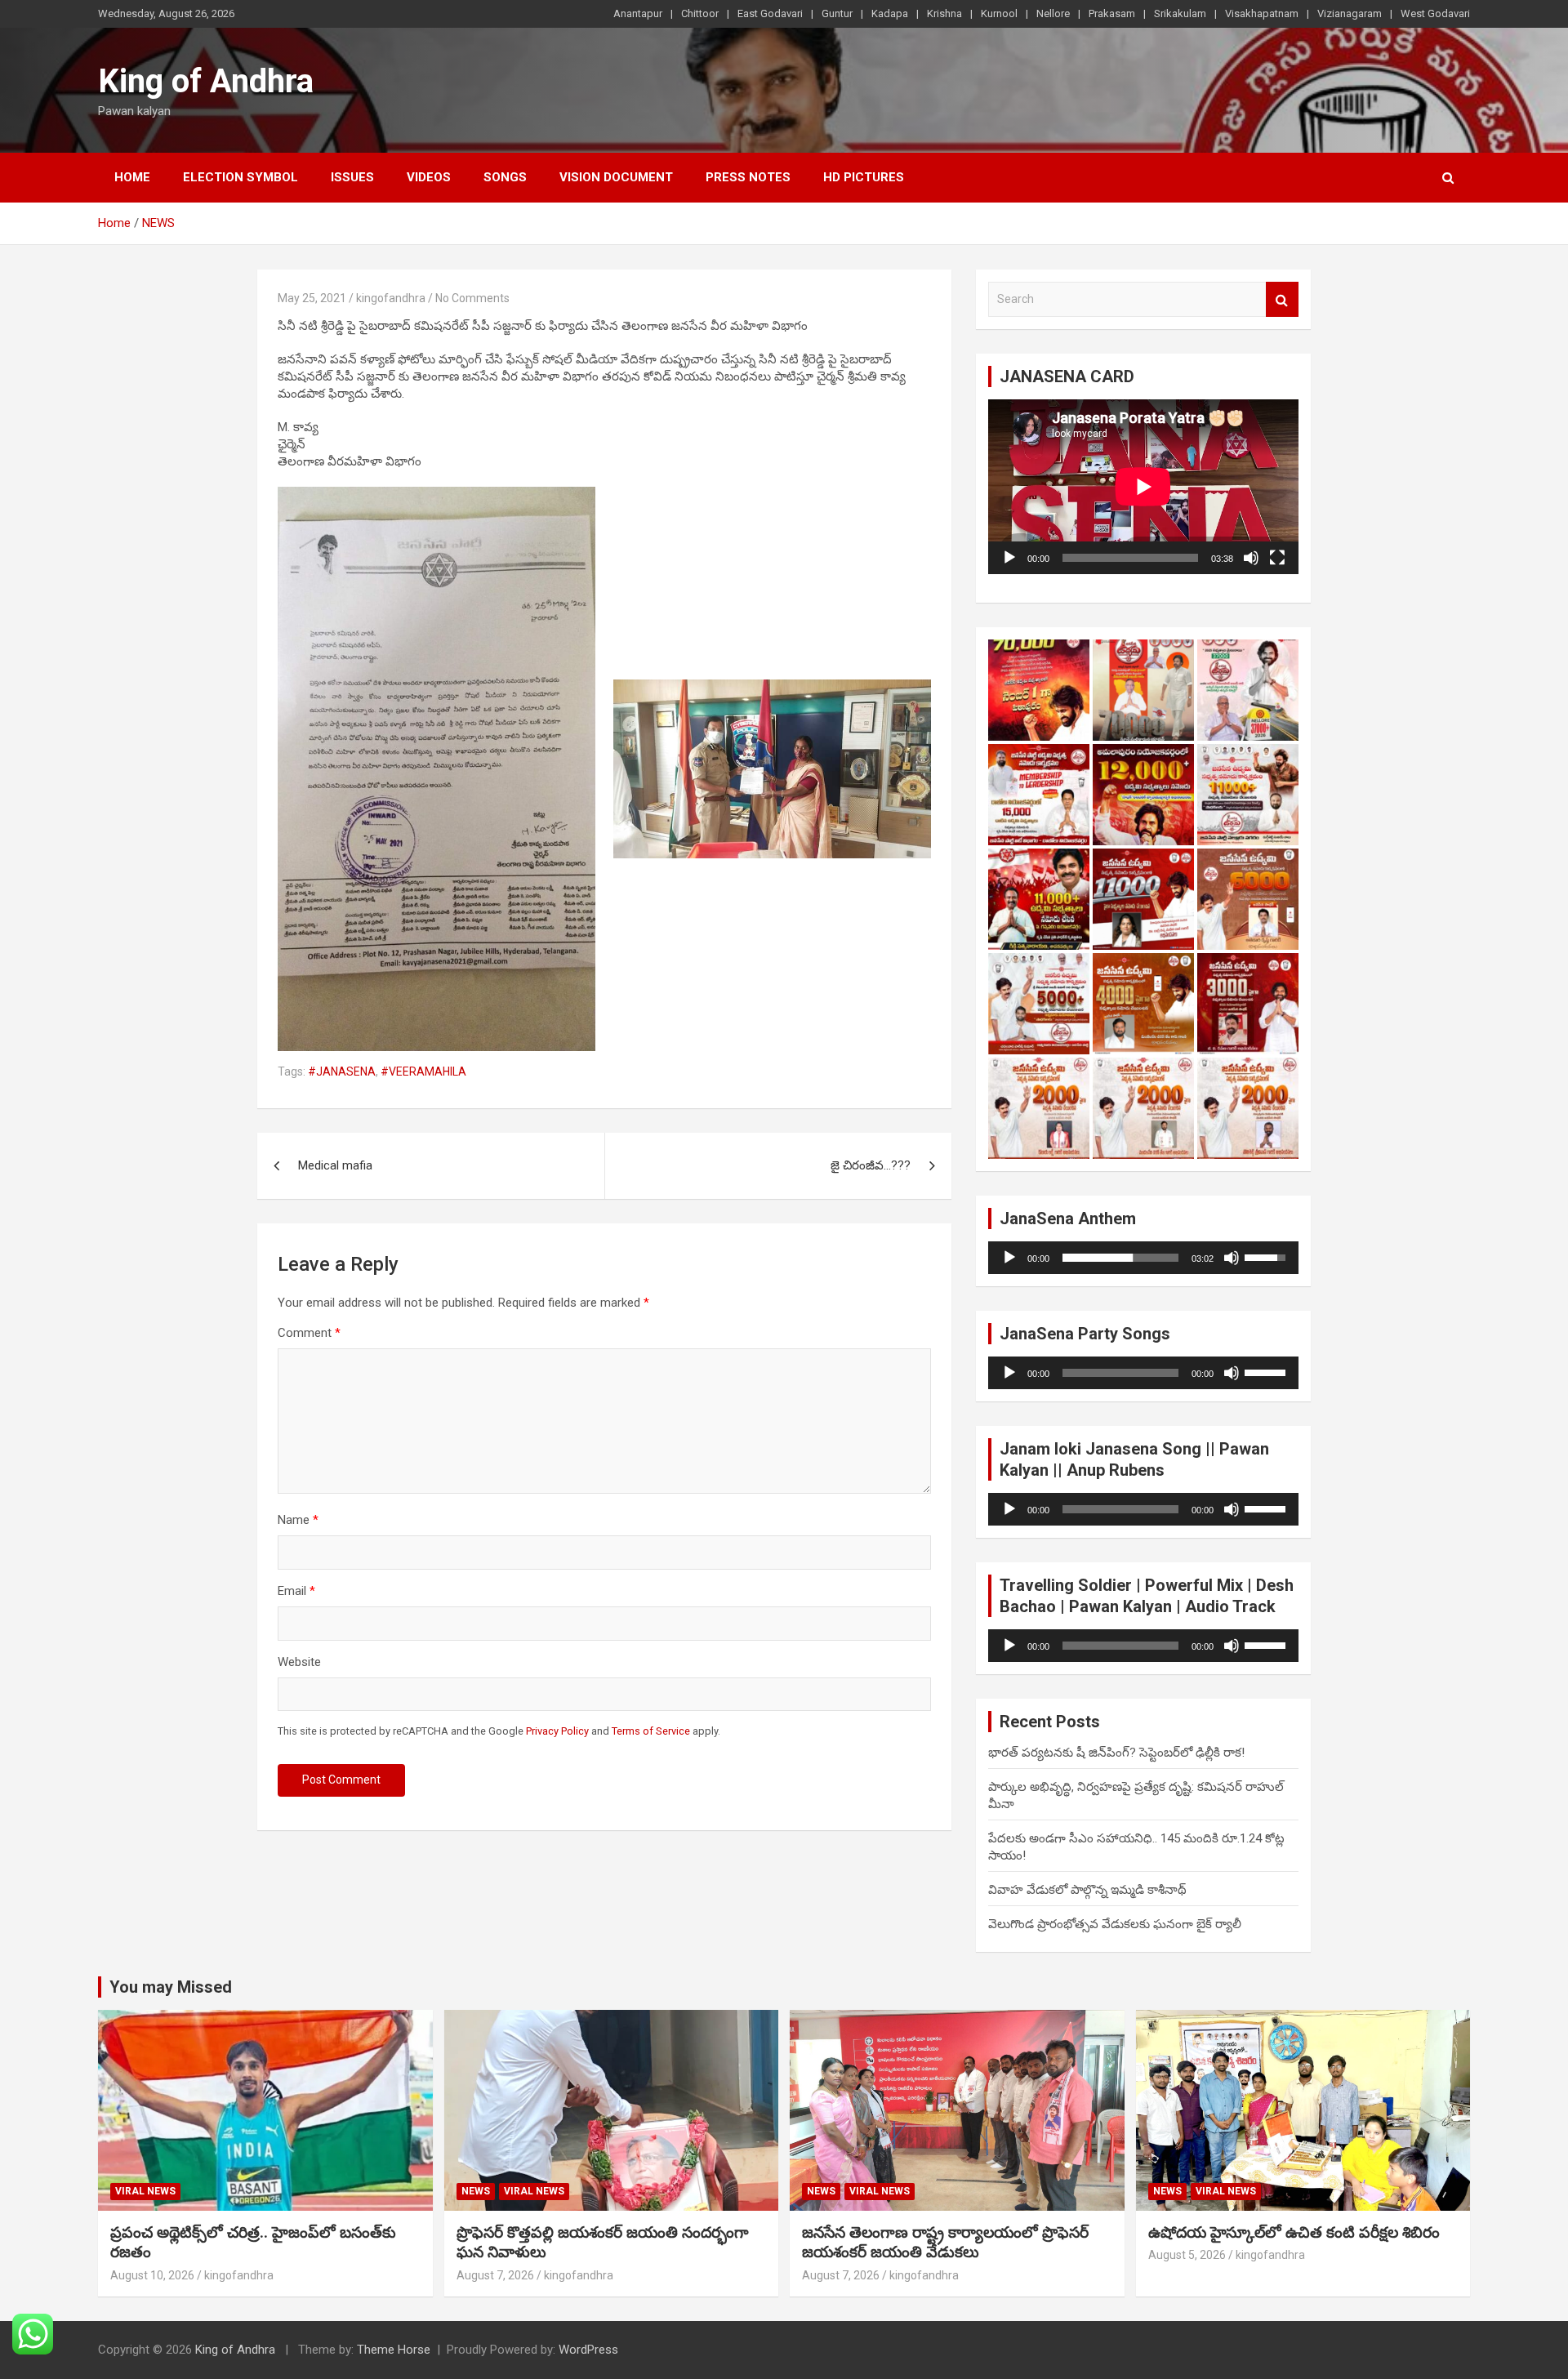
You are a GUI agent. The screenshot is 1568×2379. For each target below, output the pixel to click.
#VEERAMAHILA (423, 1071)
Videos (429, 177)
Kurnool (999, 13)
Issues (352, 177)
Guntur (837, 13)
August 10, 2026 (152, 2275)
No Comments (472, 298)
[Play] (1009, 558)
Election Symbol (241, 177)
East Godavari (770, 13)
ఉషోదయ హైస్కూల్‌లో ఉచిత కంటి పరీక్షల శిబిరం (1294, 2232)
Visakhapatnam (1262, 13)
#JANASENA (342, 1071)
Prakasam (1112, 13)
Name (298, 1520)
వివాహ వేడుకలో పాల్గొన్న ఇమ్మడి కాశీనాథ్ (1087, 1890)
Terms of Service (651, 1731)
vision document (616, 177)
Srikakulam (1180, 13)
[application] (1143, 487)
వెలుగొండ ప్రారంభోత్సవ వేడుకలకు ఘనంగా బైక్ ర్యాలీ (1115, 1924)
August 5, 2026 (1187, 2255)
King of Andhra (206, 81)
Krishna (944, 13)
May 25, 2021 (312, 298)
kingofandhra (391, 298)
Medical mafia (335, 1165)
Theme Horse (394, 2350)
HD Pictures (864, 177)
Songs (505, 177)
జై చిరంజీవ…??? (871, 1165)
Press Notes (748, 177)
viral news (145, 2191)
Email (296, 1591)
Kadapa (890, 13)
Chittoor (700, 13)
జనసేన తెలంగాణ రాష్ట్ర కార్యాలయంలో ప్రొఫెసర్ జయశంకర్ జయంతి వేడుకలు (945, 2243)
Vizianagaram (1350, 13)
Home (132, 177)
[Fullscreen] (1277, 558)
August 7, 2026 (495, 2275)
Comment (309, 1333)
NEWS (476, 2191)
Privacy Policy (557, 1731)
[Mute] (1251, 558)
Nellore (1053, 13)
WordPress (588, 2350)
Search (1282, 299)
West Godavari (1435, 13)
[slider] (1120, 1258)
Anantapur (638, 13)
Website (299, 1662)
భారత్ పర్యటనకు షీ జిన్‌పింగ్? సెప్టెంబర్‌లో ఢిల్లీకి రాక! (1116, 1753)
